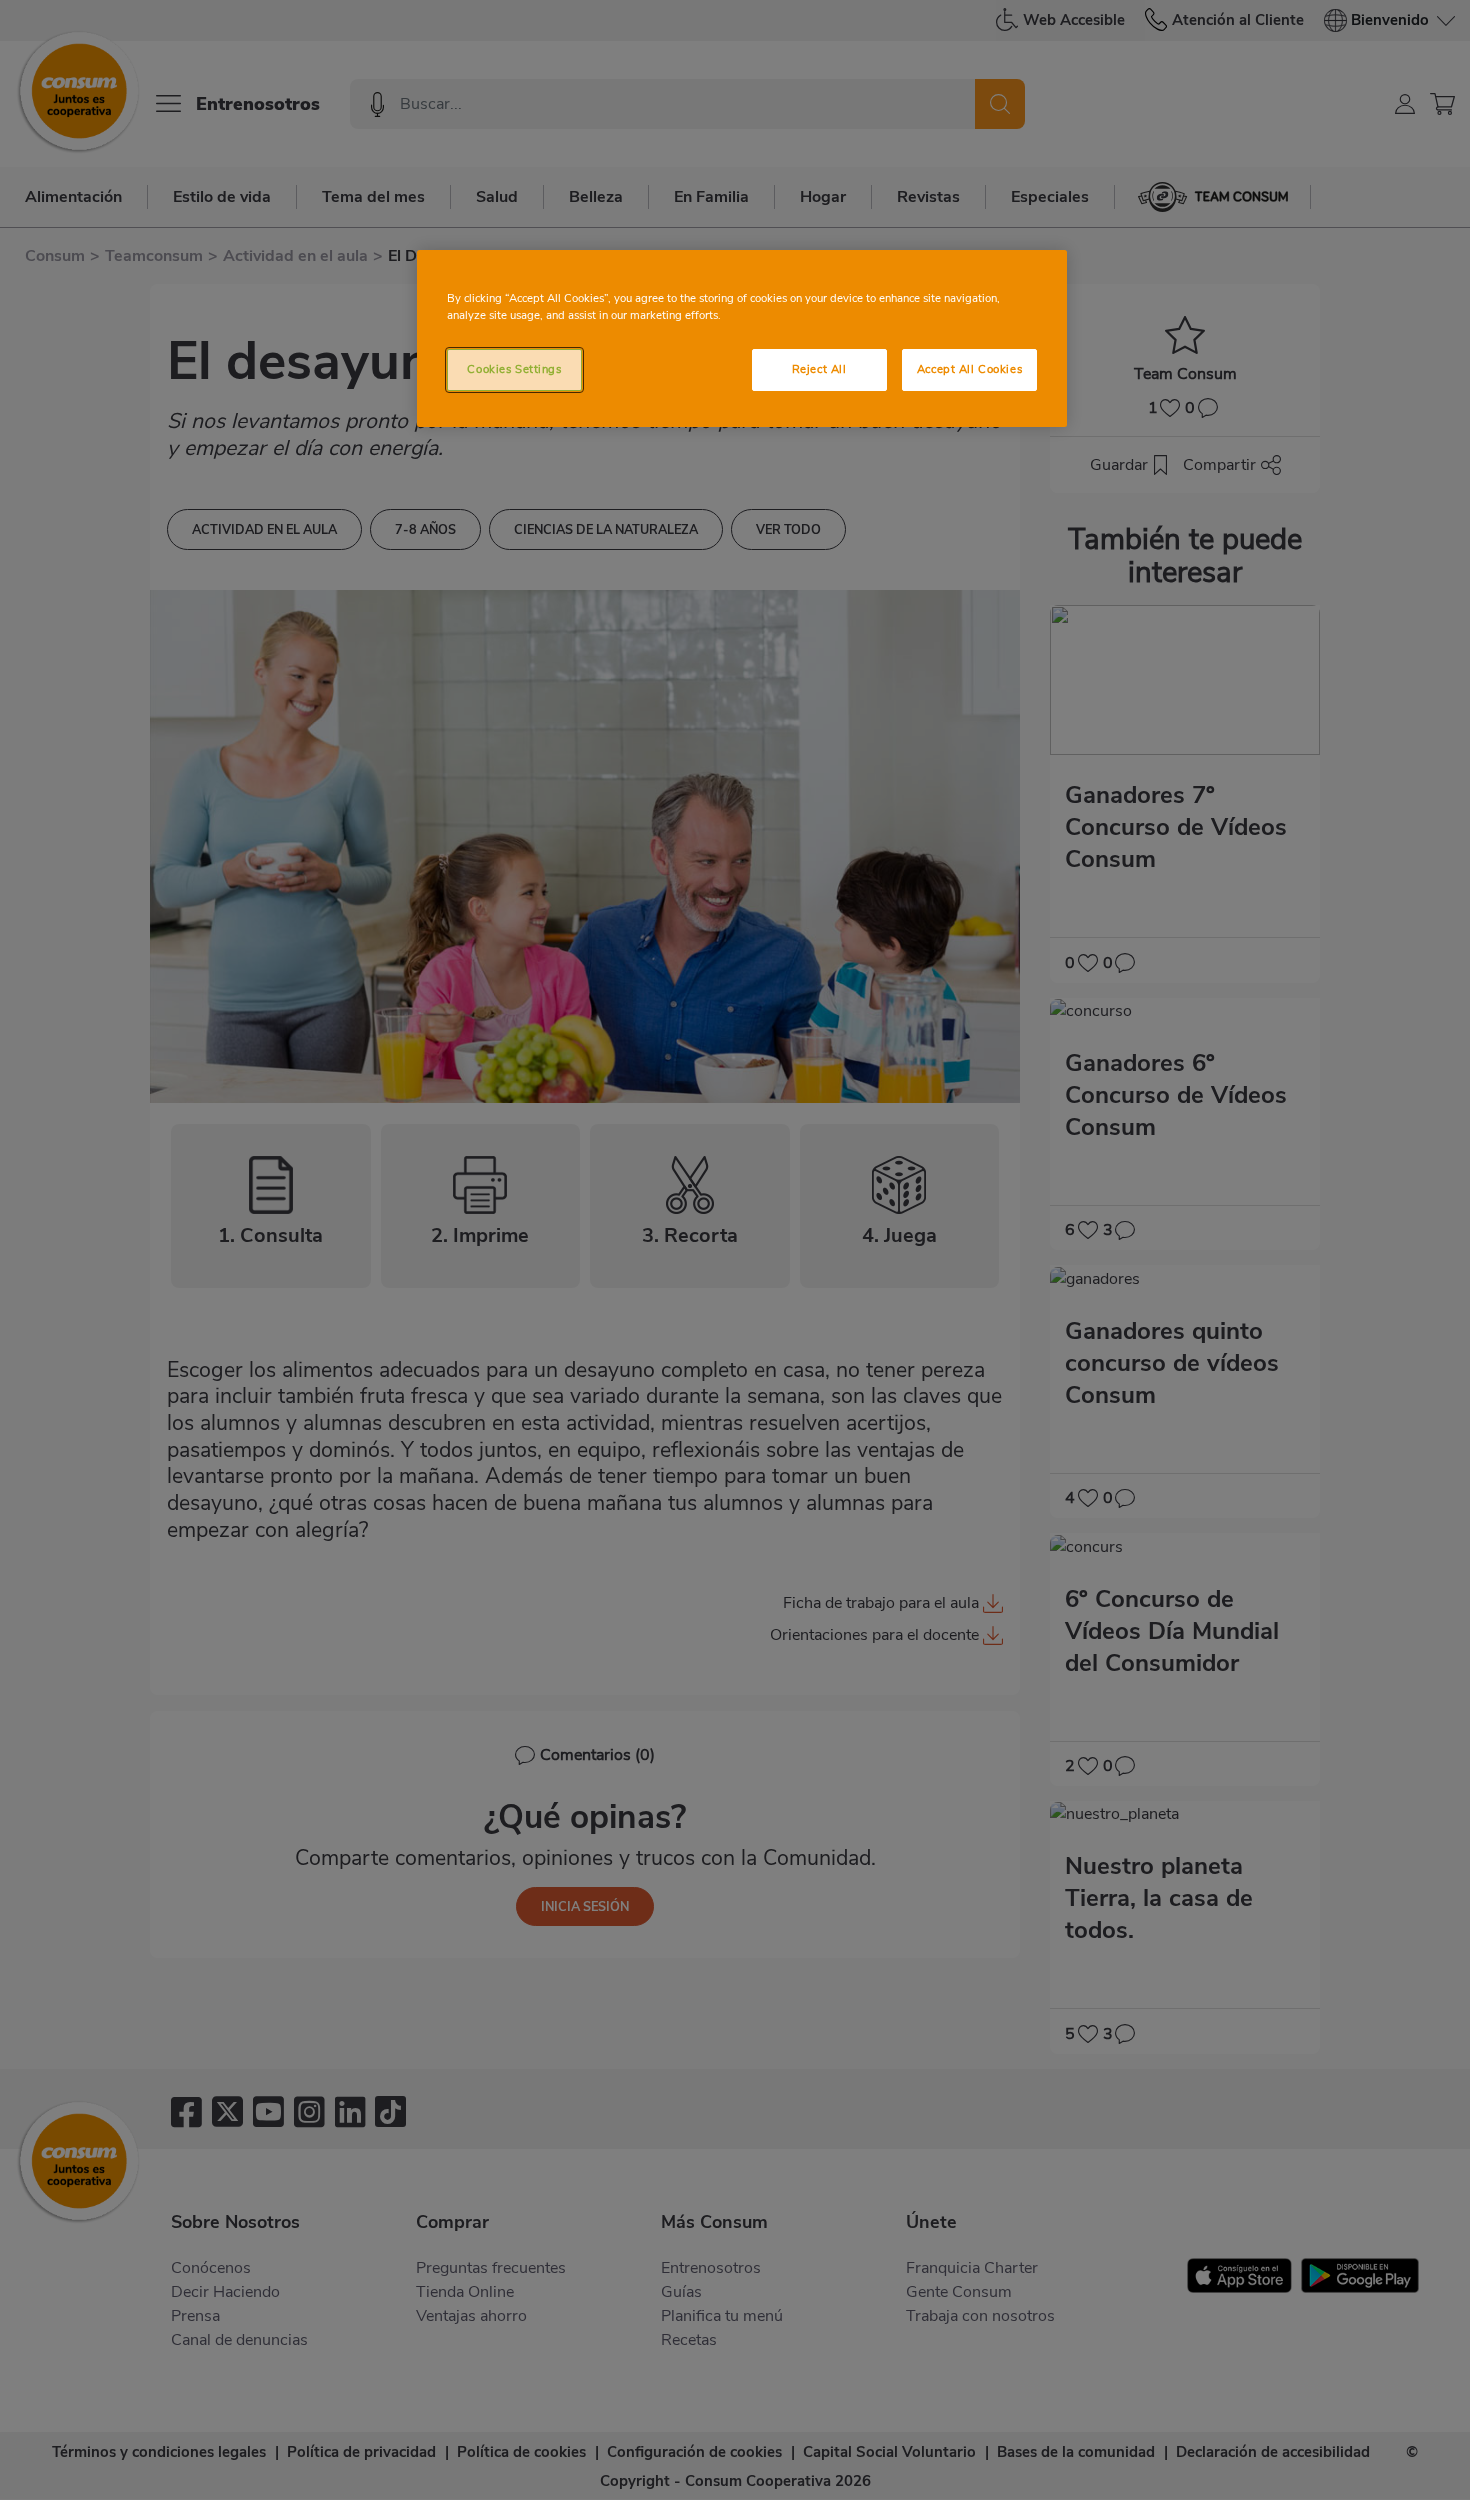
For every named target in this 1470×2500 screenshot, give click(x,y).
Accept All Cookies (969, 369)
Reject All (819, 369)
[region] (742, 338)
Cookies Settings (514, 369)
